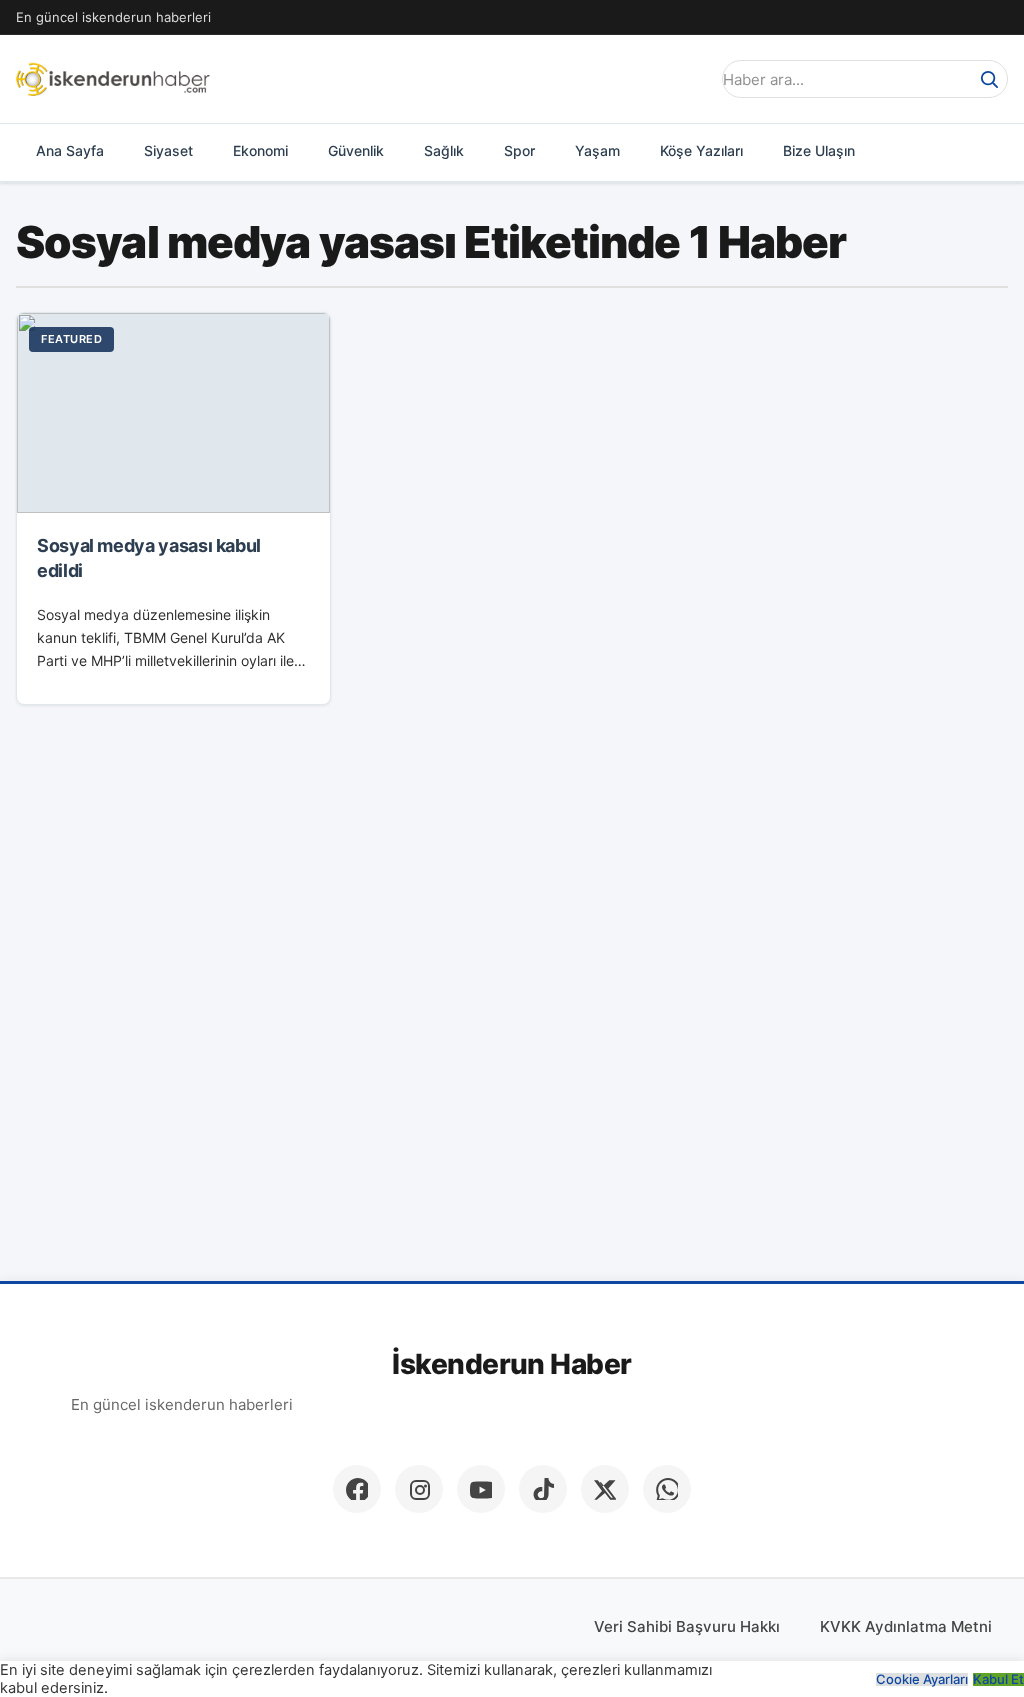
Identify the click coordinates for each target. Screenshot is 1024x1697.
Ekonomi (260, 150)
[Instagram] (419, 1489)
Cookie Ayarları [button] (922, 1679)
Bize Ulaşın (819, 150)
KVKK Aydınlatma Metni (906, 1626)
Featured (71, 339)
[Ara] (989, 79)
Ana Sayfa (70, 150)
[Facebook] (357, 1489)
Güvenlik (356, 150)
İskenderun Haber (511, 1364)
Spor (519, 150)
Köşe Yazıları (701, 150)
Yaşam (597, 150)
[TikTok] (543, 1489)
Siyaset (168, 150)
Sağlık (444, 150)
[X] (605, 1489)
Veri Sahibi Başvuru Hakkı (687, 1626)
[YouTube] (481, 1489)
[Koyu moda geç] (688, 79)
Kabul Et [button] (998, 1679)
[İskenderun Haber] (113, 79)
